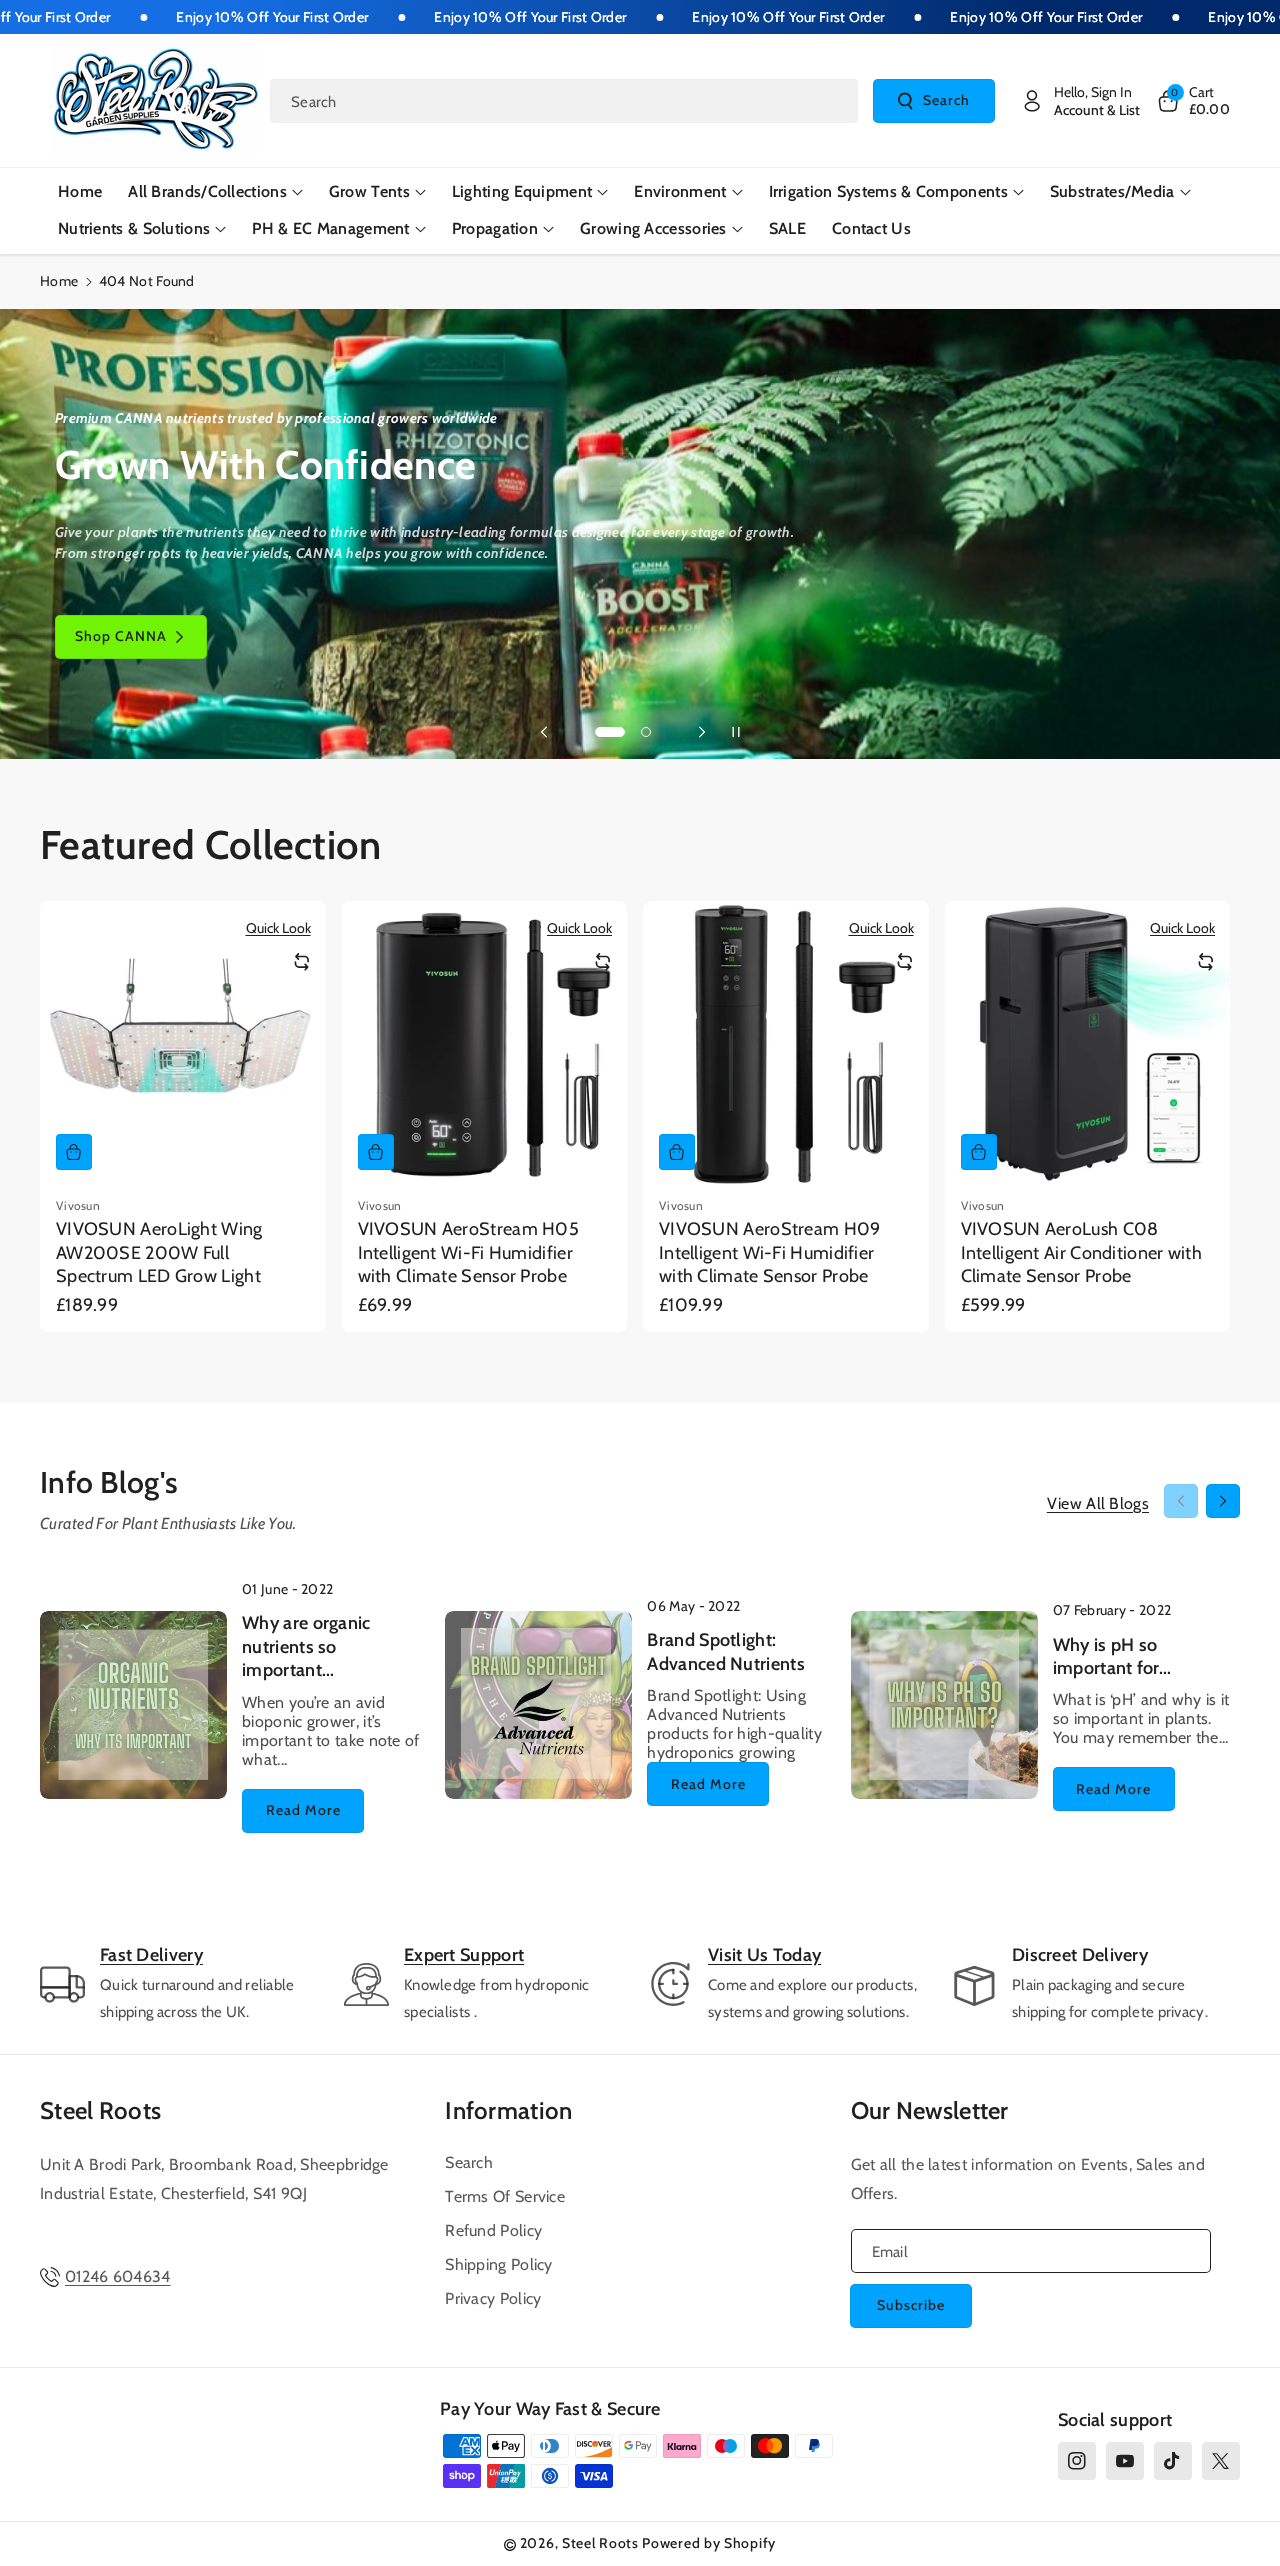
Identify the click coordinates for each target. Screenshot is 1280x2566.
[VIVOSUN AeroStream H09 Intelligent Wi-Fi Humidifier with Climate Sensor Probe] (786, 1044)
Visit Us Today (764, 1955)
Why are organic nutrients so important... (306, 1646)
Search (946, 100)
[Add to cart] (74, 1152)
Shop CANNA (121, 636)
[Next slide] (702, 732)
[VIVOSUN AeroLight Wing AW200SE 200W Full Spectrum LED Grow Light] (183, 1044)
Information (508, 2110)
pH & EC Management (330, 228)
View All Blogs (1098, 1503)
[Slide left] (1181, 1501)
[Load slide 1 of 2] (610, 732)
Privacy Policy (493, 2298)
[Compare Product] (302, 962)
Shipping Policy (499, 2264)
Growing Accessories (653, 228)
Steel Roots (100, 2110)
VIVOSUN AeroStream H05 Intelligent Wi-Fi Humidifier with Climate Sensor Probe (469, 1252)
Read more (303, 1810)
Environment (680, 191)
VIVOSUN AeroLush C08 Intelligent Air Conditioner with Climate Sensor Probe (1082, 1252)
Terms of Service (505, 2196)
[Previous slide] (544, 732)
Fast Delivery (151, 1955)
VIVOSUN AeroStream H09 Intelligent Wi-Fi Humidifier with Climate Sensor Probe (770, 1252)
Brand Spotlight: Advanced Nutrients (725, 1651)
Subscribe (911, 2305)
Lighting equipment (522, 191)
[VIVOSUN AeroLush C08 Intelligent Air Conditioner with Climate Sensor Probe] (1088, 1044)
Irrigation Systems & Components (888, 191)
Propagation (495, 228)
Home (59, 281)
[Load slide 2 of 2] (646, 732)
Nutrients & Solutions (134, 228)
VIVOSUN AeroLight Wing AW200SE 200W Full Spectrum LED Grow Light (159, 1252)
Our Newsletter (930, 2110)
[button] (1193, 101)
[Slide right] (1223, 1501)
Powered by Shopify (709, 2543)
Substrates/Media (1112, 191)
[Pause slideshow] (736, 732)
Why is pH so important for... (1112, 1656)
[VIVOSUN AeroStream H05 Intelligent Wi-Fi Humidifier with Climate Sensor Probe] (485, 1044)
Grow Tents (369, 191)
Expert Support (464, 1955)
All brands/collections (207, 191)
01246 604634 (118, 2276)
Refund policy (493, 2230)
